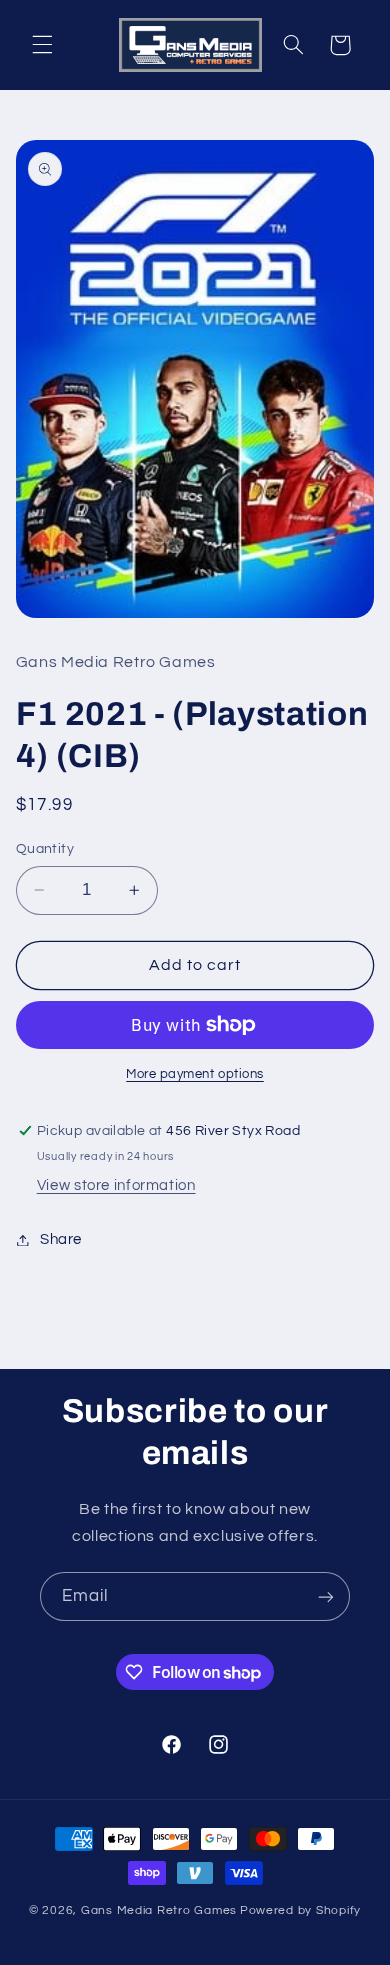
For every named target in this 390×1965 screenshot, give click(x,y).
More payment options (195, 1074)
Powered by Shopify (300, 1910)
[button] (42, 45)
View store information (116, 1185)
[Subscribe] (326, 1596)
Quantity (45, 849)
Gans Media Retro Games (159, 1910)
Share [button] (61, 1239)
